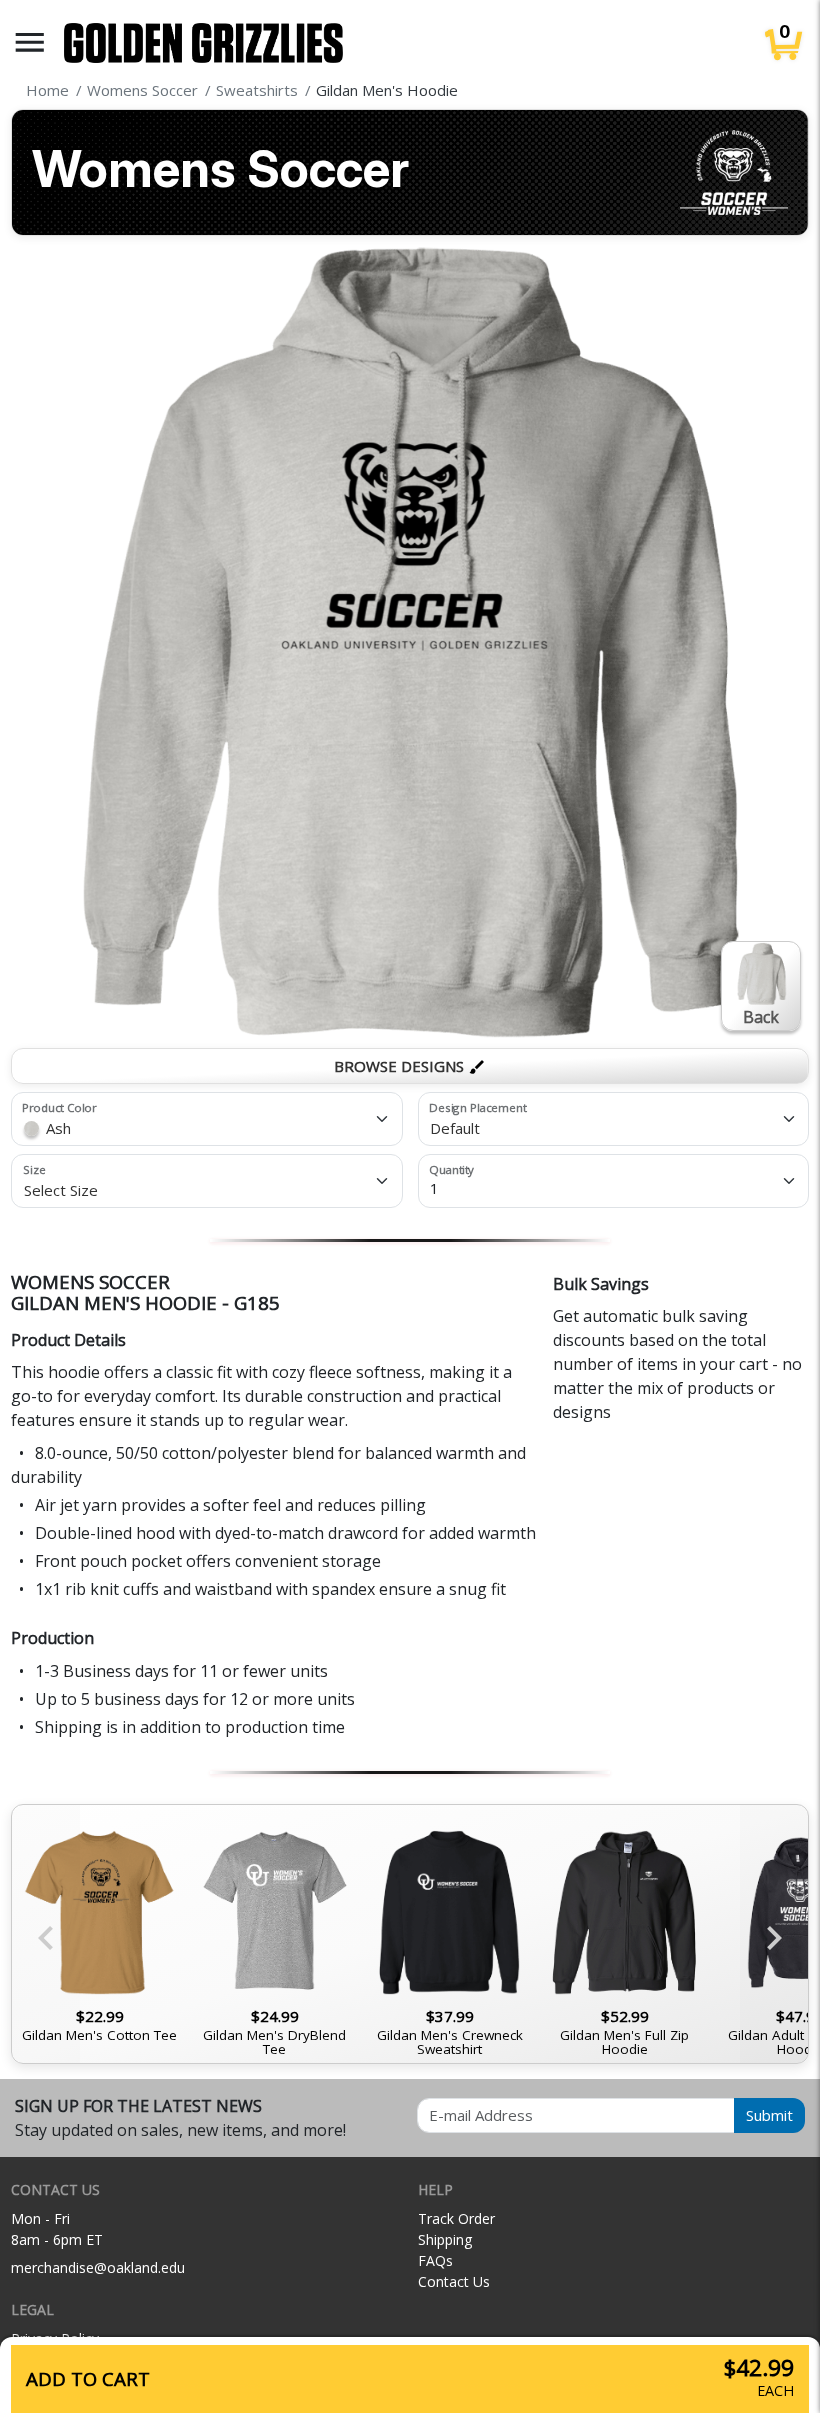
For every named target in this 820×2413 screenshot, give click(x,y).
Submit (769, 2115)
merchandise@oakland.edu (98, 2267)
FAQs (435, 2260)
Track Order (456, 2218)
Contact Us (454, 2281)
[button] (30, 42)
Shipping (445, 2239)
